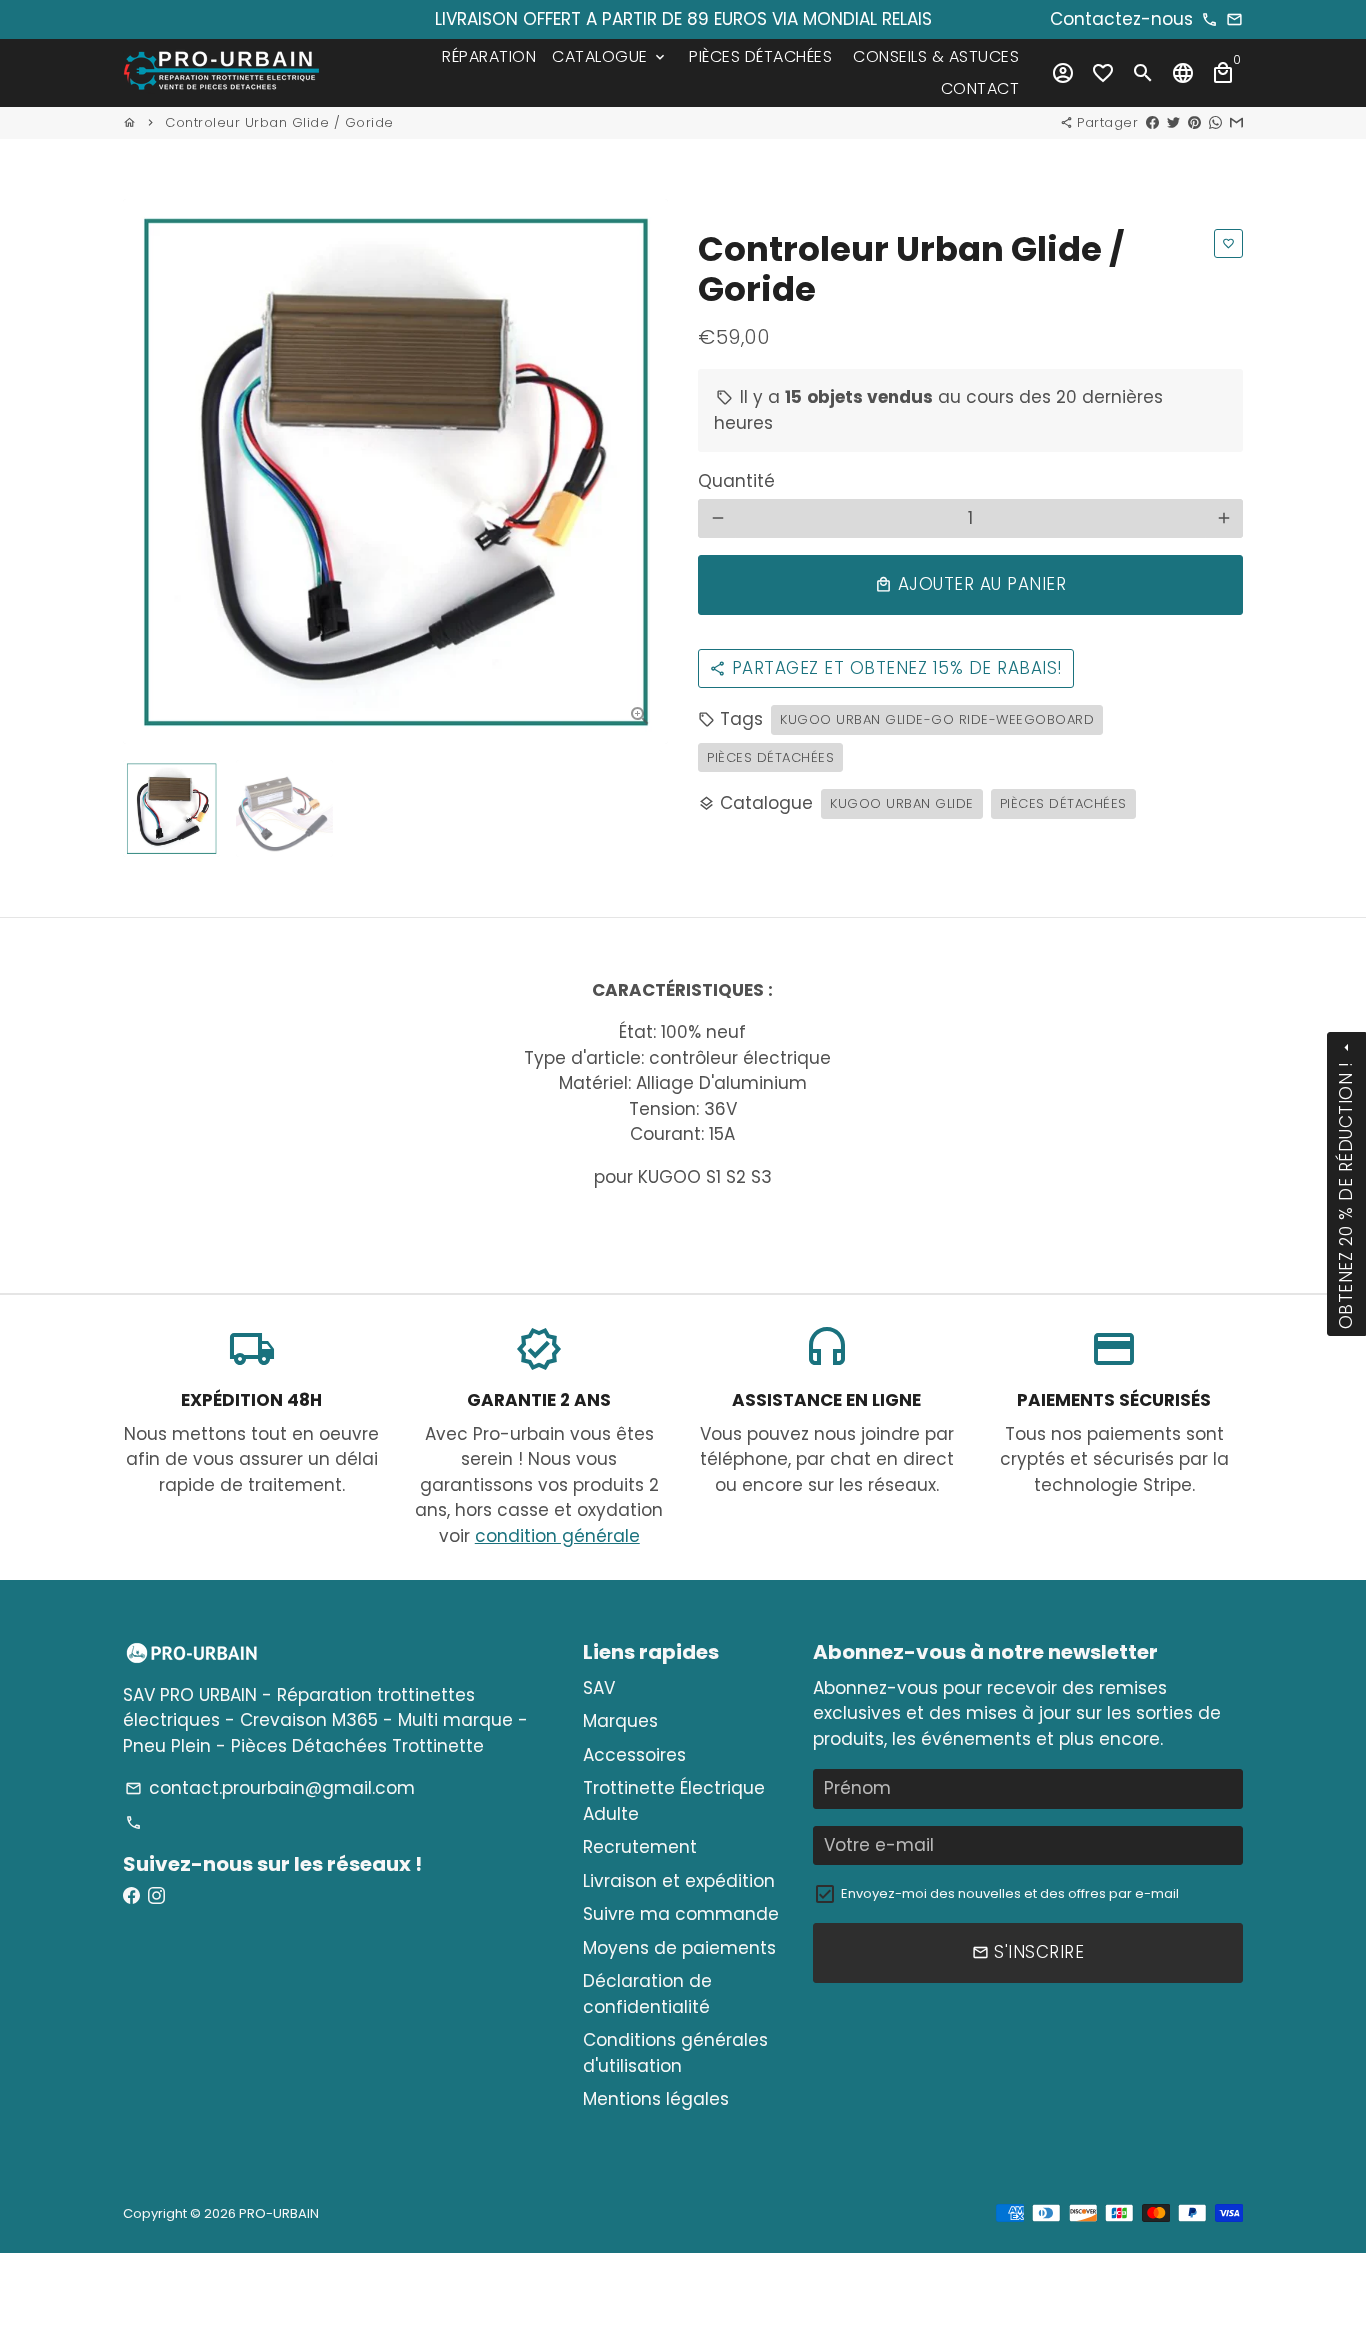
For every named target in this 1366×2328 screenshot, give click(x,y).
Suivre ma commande (681, 1914)
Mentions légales (656, 2099)
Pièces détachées (770, 757)
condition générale (557, 1536)
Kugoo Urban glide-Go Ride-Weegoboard (937, 719)
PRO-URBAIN (279, 2213)
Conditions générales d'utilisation (675, 2053)
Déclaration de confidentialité (647, 1994)
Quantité (736, 481)
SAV (599, 1688)
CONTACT (980, 88)
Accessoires (634, 1755)
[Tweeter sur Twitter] (1173, 122)
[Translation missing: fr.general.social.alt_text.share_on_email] (1236, 122)
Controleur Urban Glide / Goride (279, 122)
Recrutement (640, 1847)
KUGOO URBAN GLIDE (902, 803)
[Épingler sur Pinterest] (1194, 122)
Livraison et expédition (679, 1881)
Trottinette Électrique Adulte (674, 1801)
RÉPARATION (489, 56)
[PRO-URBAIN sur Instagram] (156, 1896)
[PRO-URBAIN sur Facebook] (131, 1896)
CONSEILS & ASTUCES (936, 56)
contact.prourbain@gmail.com (270, 1788)
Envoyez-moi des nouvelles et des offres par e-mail (1010, 1893)
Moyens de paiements (679, 1948)
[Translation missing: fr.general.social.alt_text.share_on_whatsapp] (1215, 122)
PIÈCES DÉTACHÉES (760, 56)
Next (640, 471)
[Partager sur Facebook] (1152, 122)
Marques (620, 1721)
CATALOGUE (610, 56)
